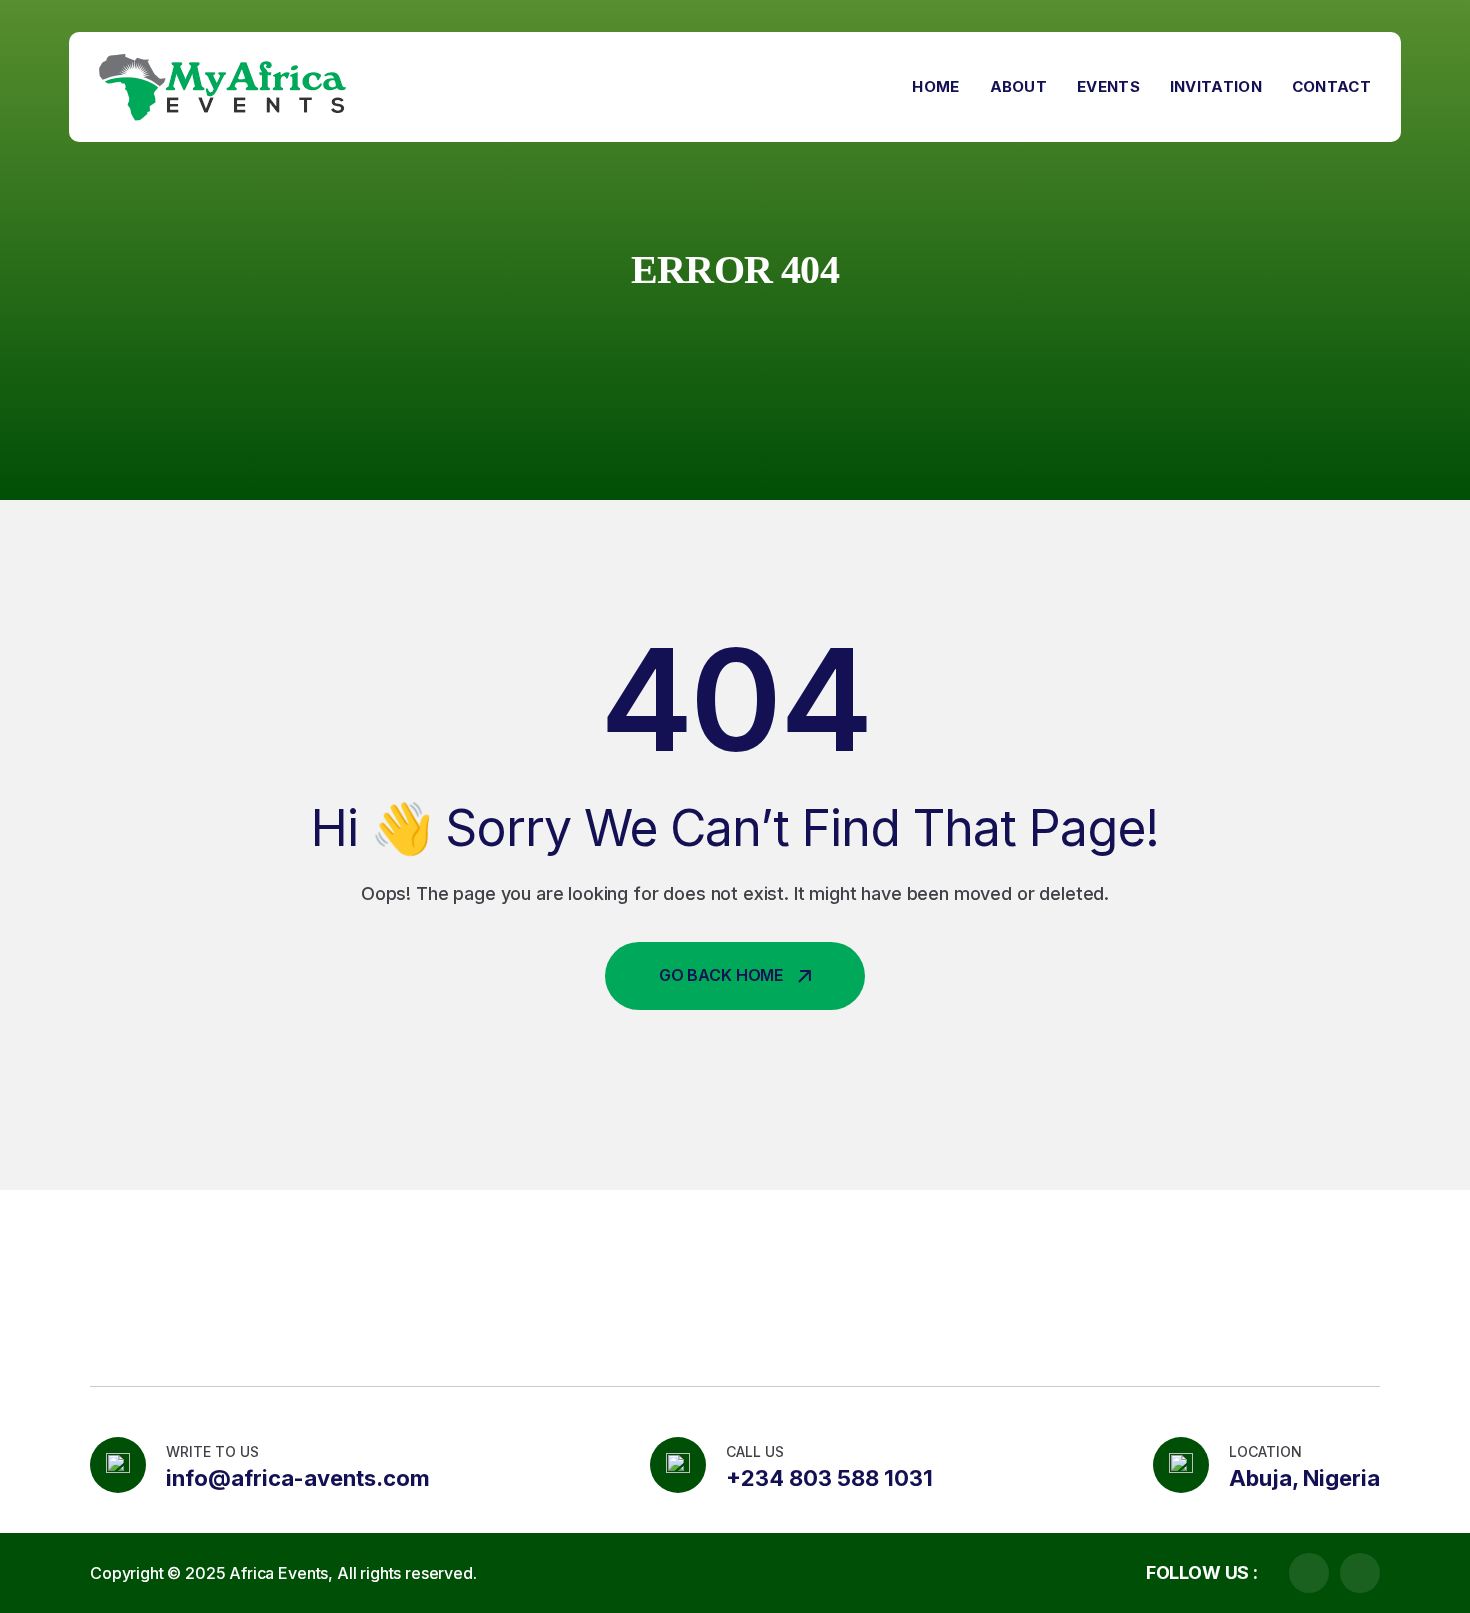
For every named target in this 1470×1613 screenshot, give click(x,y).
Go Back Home (721, 975)
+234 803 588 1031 (829, 1478)
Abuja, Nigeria (1304, 1478)
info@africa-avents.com (298, 1478)
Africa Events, (281, 1573)
